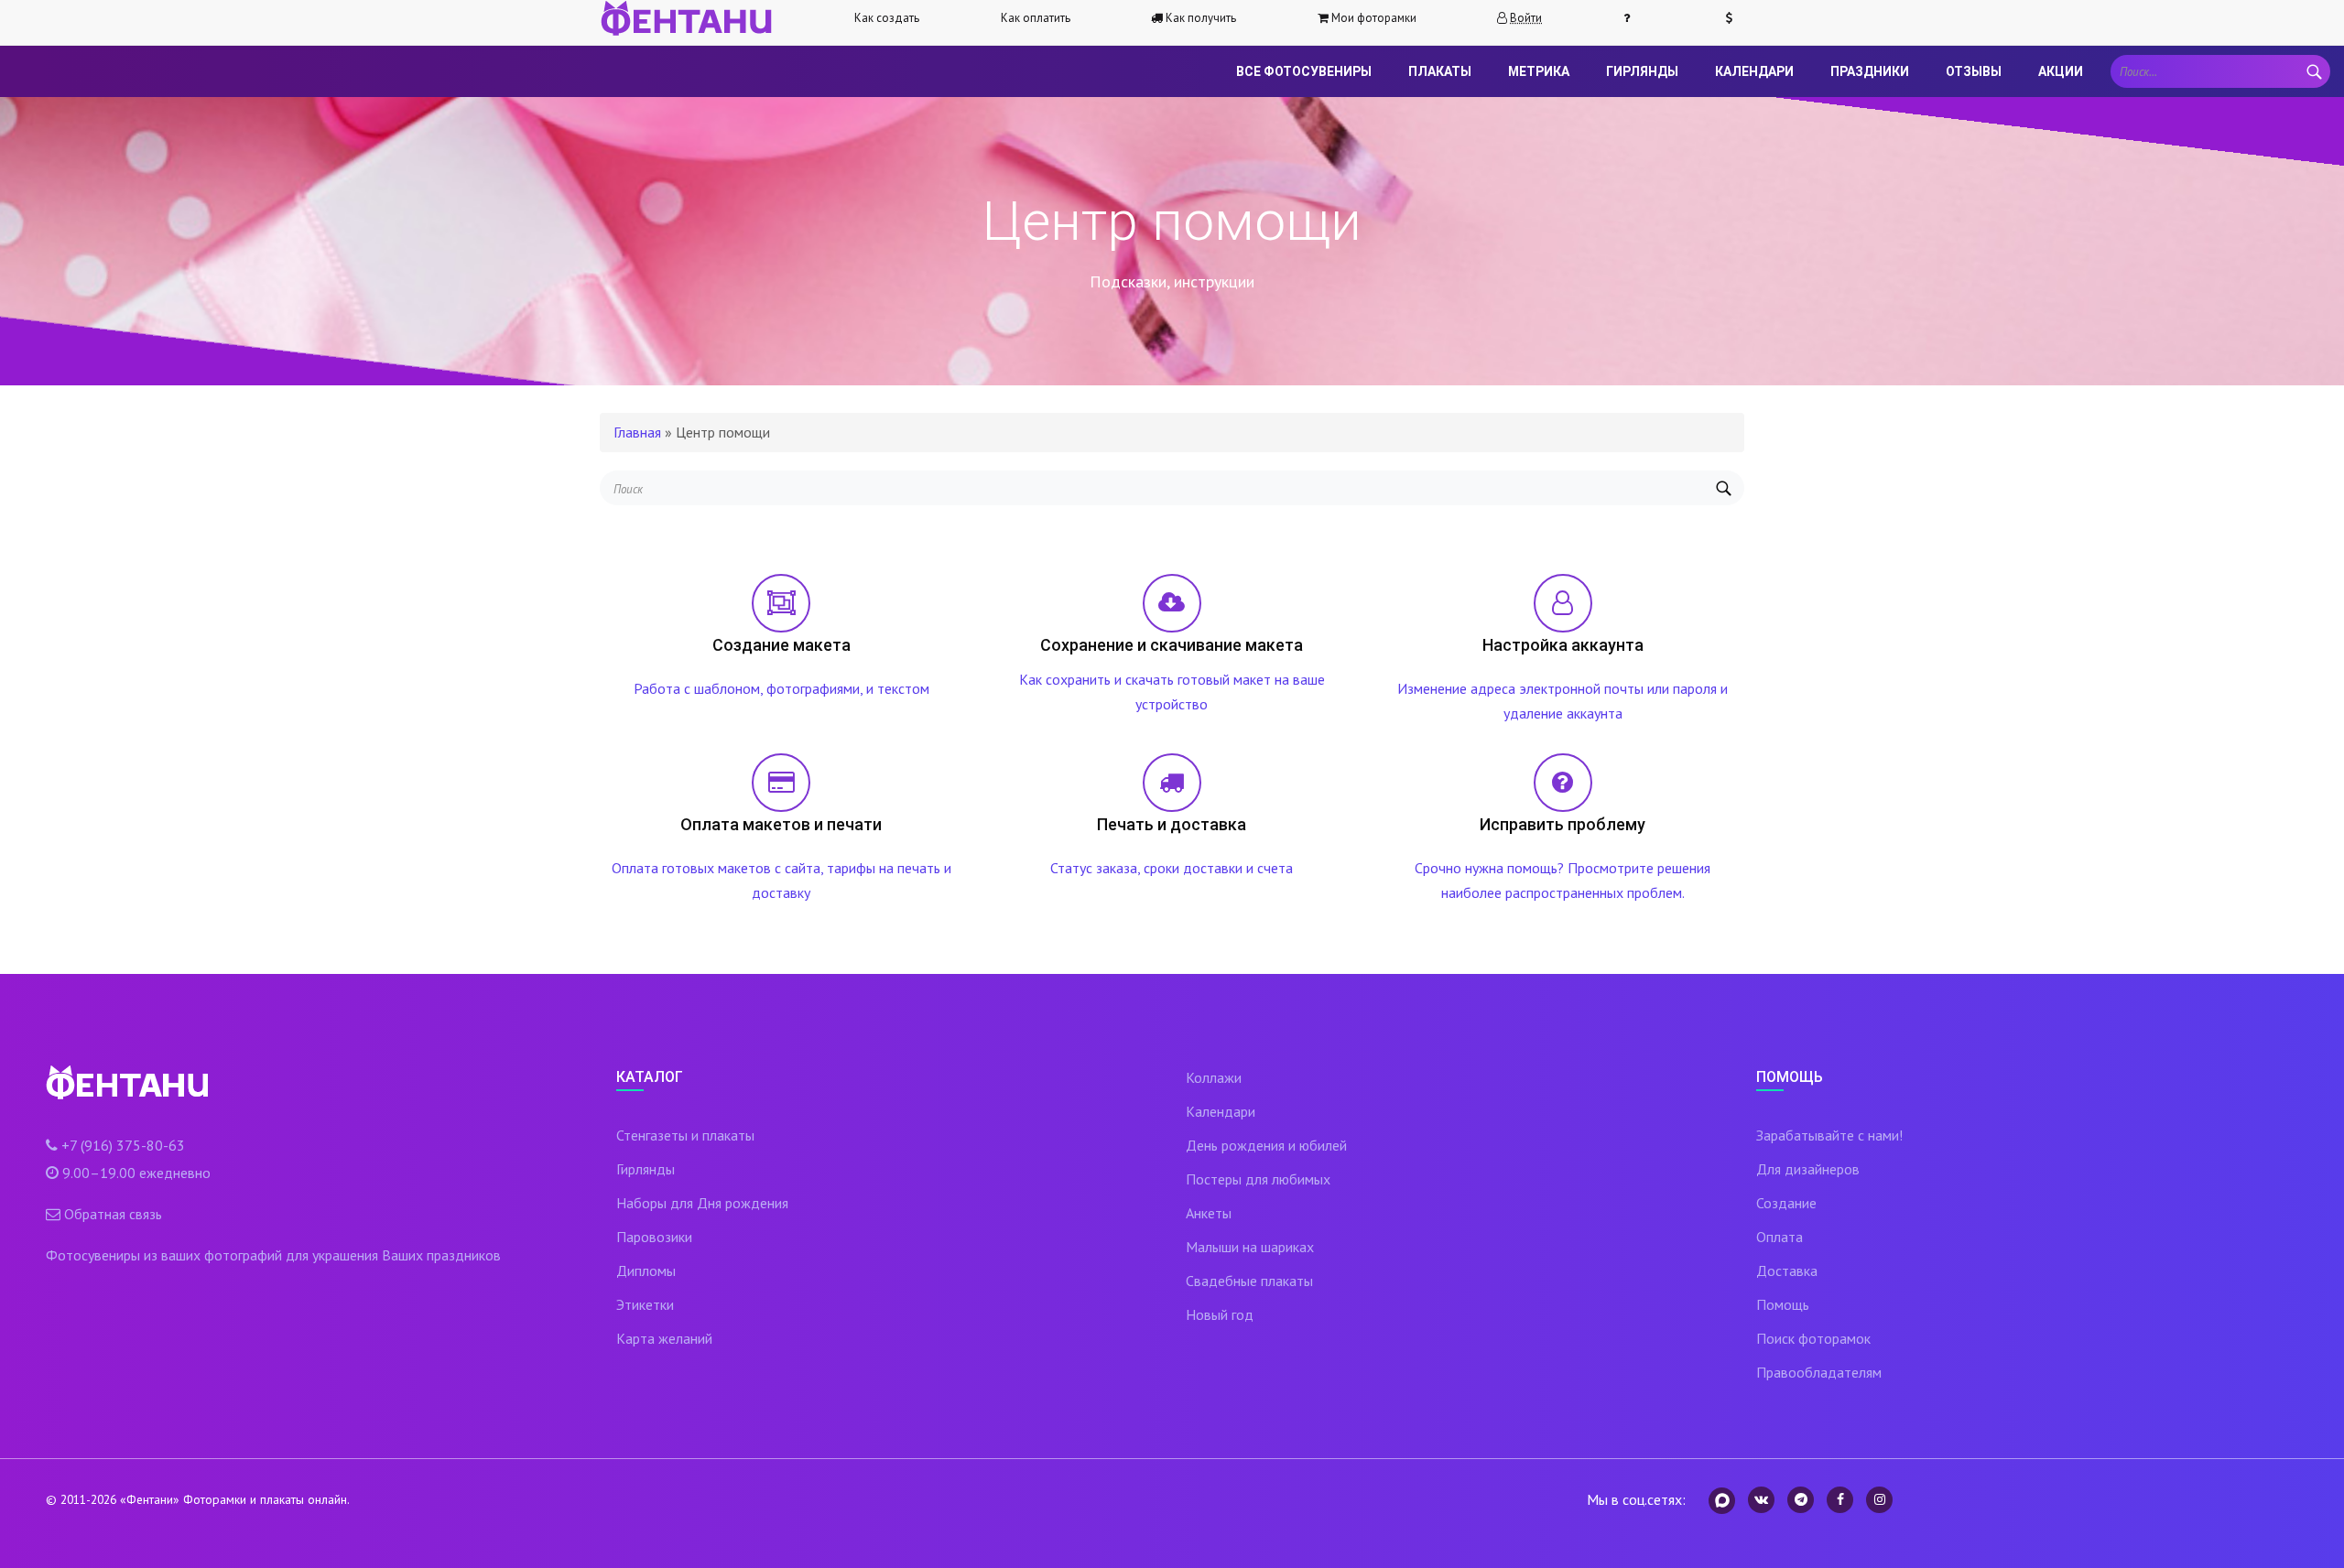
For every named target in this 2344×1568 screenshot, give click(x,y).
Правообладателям (1819, 1372)
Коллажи (1214, 1077)
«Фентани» (150, 1499)
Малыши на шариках (1250, 1247)
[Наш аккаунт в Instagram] (1879, 1500)
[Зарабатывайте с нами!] (1737, 18)
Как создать (887, 18)
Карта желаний (664, 1338)
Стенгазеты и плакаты (685, 1135)
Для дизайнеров (1808, 1169)
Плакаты (1440, 71)
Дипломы (646, 1271)
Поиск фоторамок (1813, 1338)
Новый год (1220, 1314)
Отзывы (1974, 71)
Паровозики (654, 1237)
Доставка (1787, 1271)
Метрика (1539, 71)
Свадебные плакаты (1249, 1281)
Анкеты (1209, 1213)
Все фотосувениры (1304, 71)
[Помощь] (1634, 18)
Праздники (1870, 71)
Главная (637, 432)
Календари (1754, 71)
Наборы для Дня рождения (702, 1203)
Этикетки (645, 1304)
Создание (1786, 1203)
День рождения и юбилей (1266, 1145)
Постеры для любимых (1258, 1179)
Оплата (1780, 1237)
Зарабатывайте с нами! (1829, 1135)
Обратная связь (113, 1214)
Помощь (1783, 1304)
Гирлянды (1642, 71)
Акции (2061, 71)
